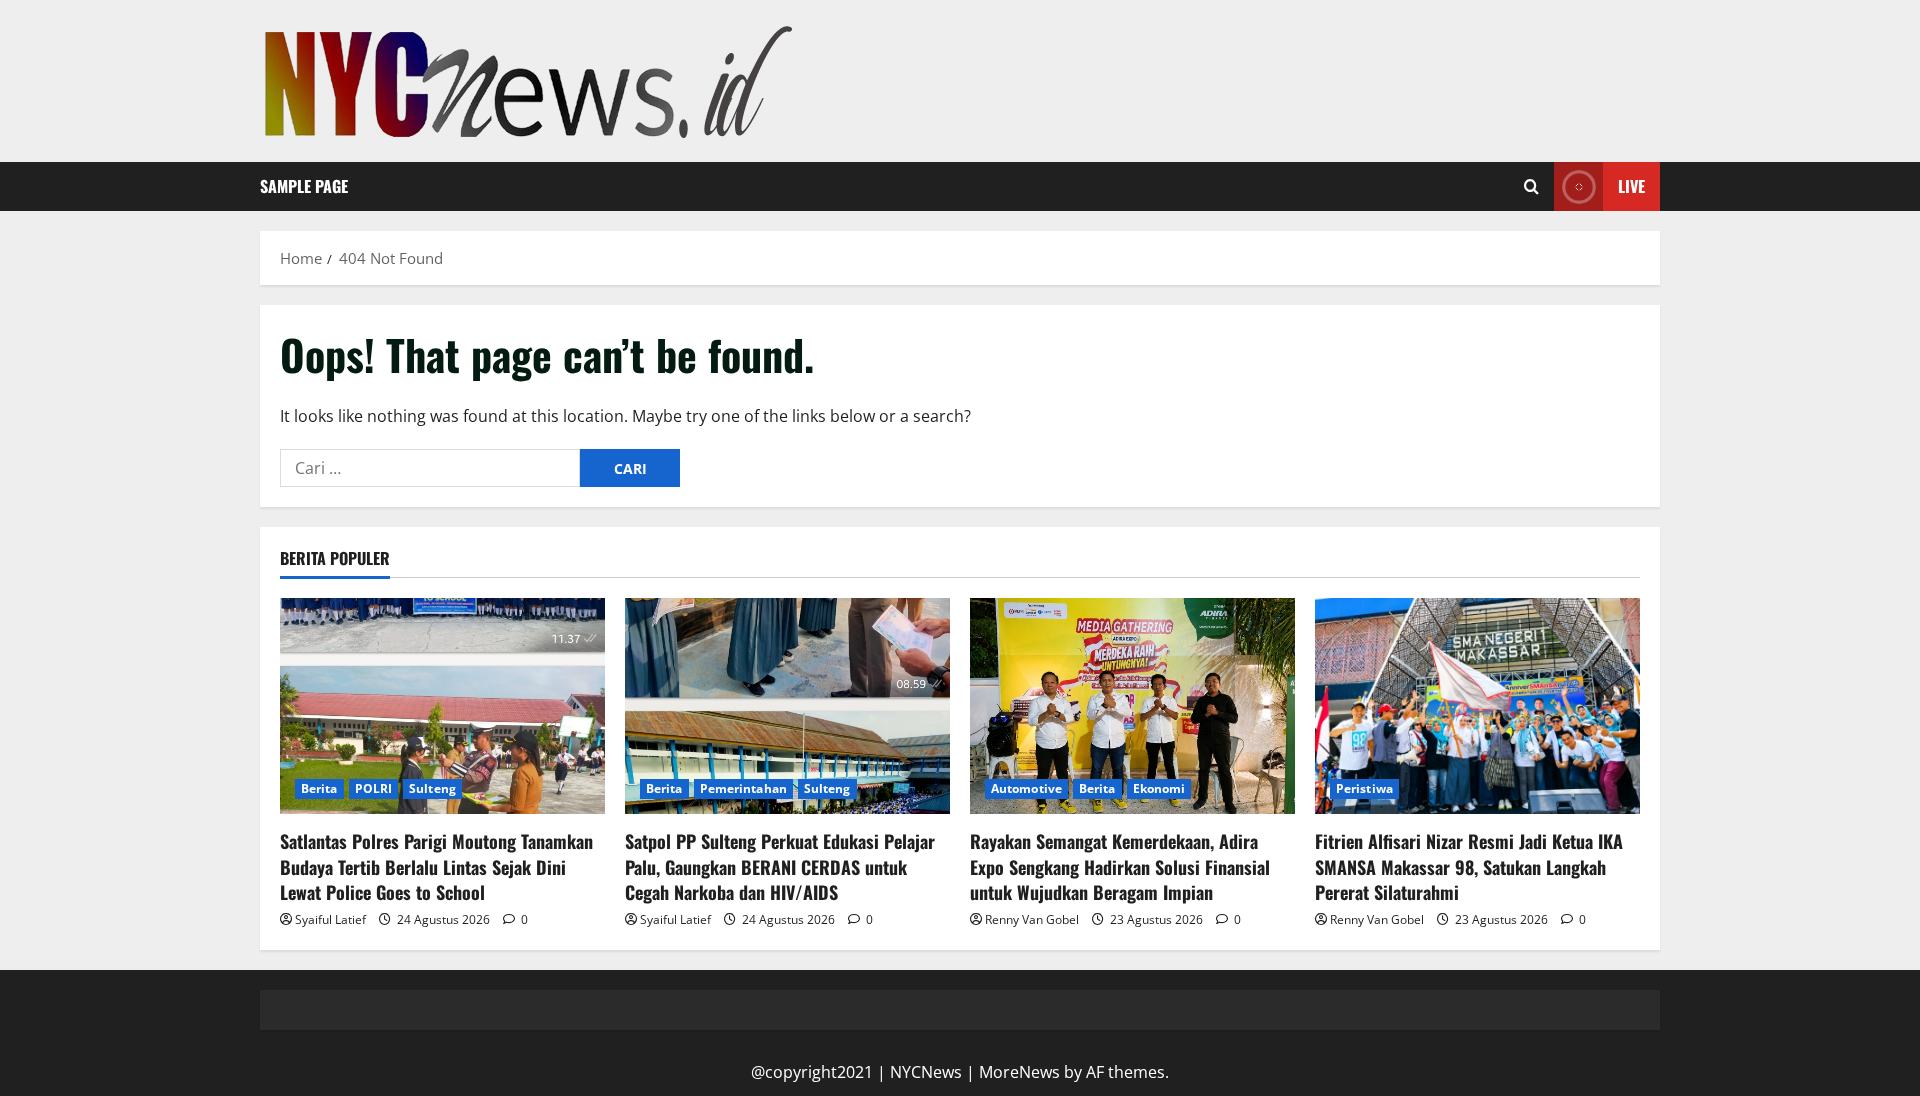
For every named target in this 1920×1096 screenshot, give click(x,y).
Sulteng (432, 788)
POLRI (374, 788)
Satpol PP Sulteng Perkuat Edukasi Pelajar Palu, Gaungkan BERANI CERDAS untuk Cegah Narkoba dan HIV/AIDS (780, 866)
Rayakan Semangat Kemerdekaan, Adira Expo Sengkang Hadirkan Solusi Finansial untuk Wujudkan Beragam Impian (1120, 866)
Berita (319, 788)
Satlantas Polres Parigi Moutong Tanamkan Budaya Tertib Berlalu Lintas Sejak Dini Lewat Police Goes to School (436, 866)
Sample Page (304, 186)
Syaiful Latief (330, 919)
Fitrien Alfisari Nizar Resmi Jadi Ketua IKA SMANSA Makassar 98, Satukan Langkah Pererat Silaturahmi (1469, 866)
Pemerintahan (743, 788)
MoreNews (1019, 1072)
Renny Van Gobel (1032, 919)
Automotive (1026, 788)
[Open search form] (1531, 187)
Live (1631, 186)
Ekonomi (1159, 788)
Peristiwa (1364, 788)
